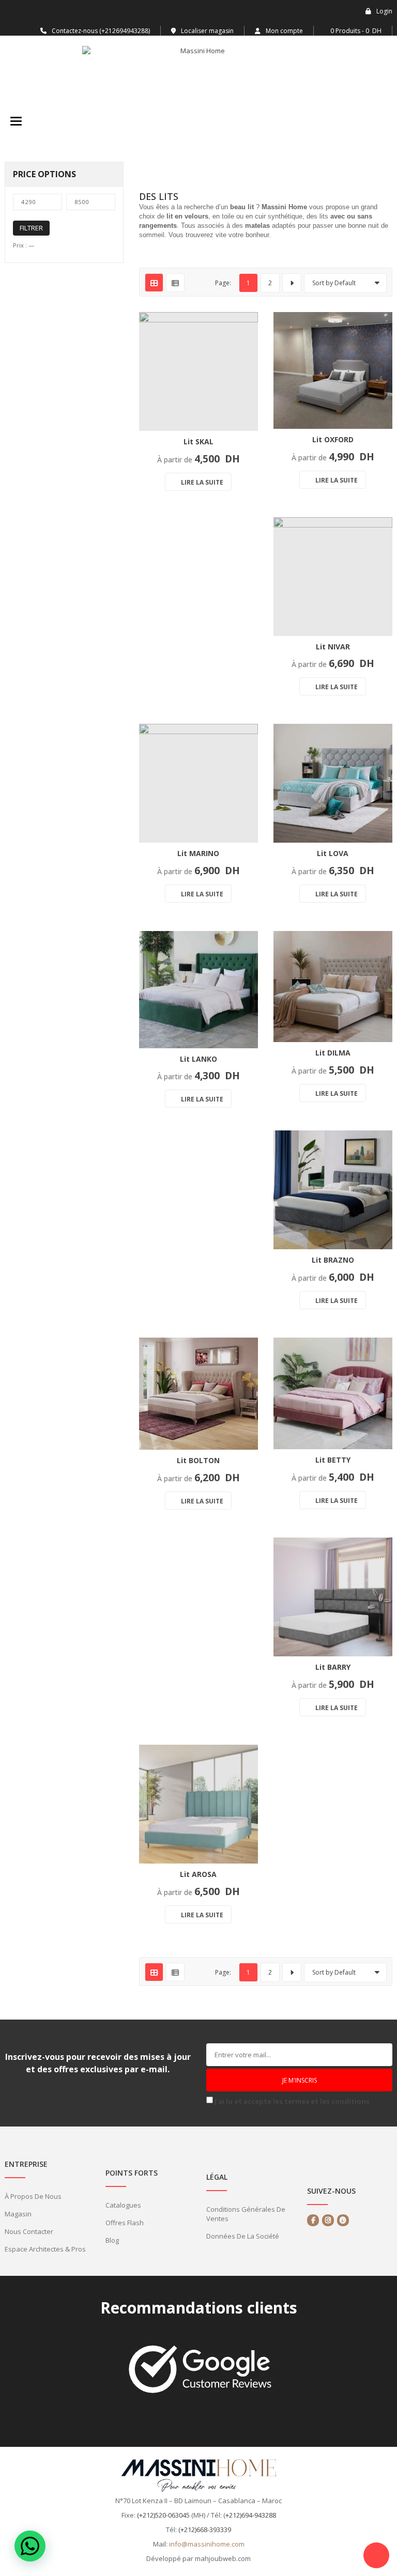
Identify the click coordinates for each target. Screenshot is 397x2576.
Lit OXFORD (333, 439)
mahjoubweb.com (223, 2558)
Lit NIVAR (333, 647)
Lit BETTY (333, 1460)
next (292, 283)
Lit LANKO (198, 1059)
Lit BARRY (333, 1667)
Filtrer (31, 228)
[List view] (175, 283)
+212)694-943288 (251, 2515)
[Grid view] (154, 283)
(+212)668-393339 (205, 2530)
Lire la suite (202, 482)
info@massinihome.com (207, 2544)
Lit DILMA (333, 1053)
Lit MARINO (198, 853)
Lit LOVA (333, 853)
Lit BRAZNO (333, 1260)
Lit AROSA (198, 1874)
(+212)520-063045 (163, 2515)
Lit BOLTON (198, 1460)
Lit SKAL (198, 441)
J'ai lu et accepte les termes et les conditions (292, 2101)
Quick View (242, 396)
